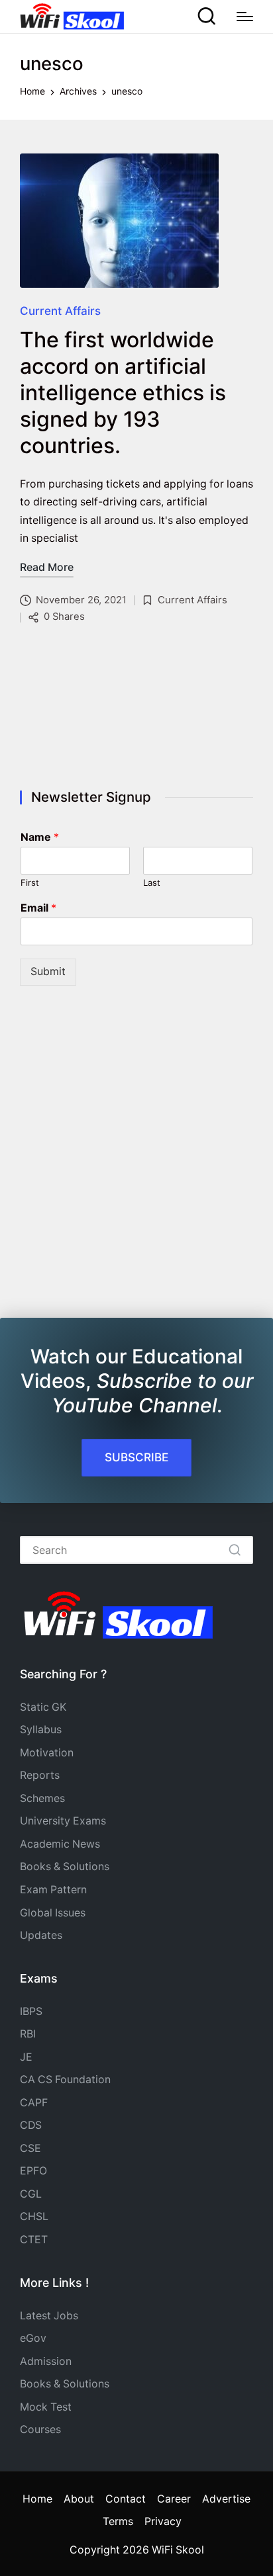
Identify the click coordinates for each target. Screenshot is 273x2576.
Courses (40, 2429)
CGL (31, 2194)
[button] (235, 1550)
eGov (33, 2338)
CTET (34, 2240)
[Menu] (245, 17)
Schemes (42, 1798)
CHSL (34, 2216)
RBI (28, 2034)
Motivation (47, 1753)
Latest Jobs (49, 2316)
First (30, 882)
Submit (48, 971)
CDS (31, 2125)
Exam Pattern (53, 1890)
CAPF (34, 2103)
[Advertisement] (136, 710)
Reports (40, 1775)
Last (152, 882)
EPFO (33, 2171)
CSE (30, 2148)
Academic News (60, 1844)
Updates (41, 1935)
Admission (46, 2361)
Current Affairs (60, 311)
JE (26, 2057)
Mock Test (46, 2407)
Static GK (43, 1707)
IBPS (31, 2011)
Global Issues (53, 1913)
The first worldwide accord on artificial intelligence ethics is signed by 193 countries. (123, 393)
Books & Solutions (65, 1867)
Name (40, 837)
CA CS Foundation (65, 2080)
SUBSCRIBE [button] (136, 1457)
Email (38, 908)
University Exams (63, 1821)
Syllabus (41, 1730)
